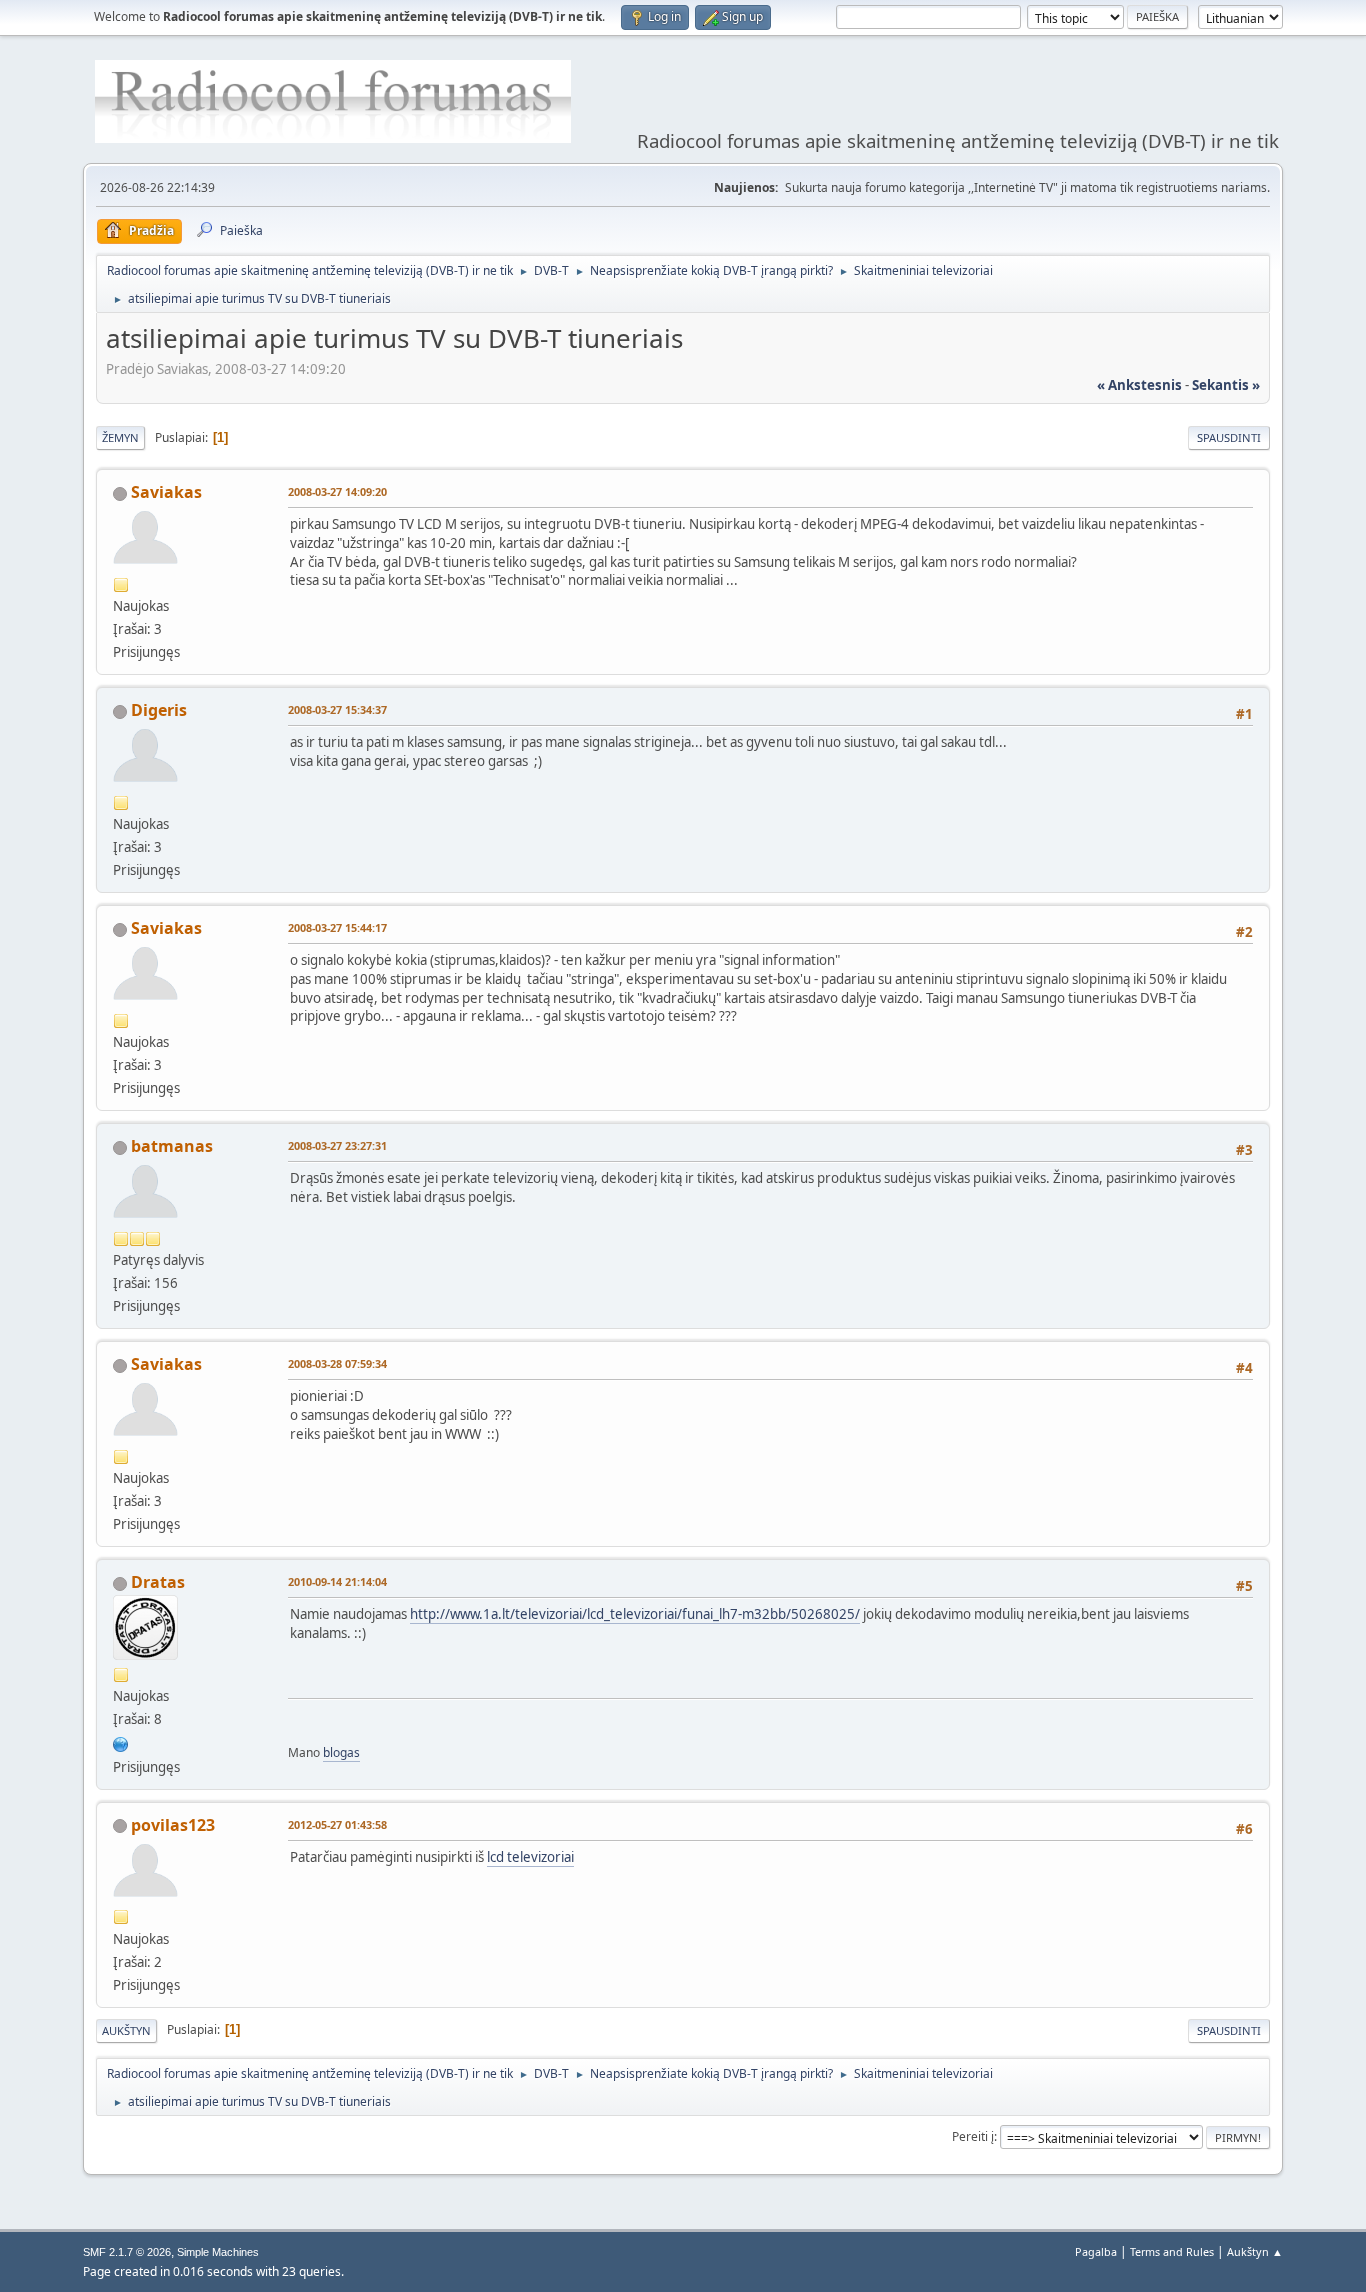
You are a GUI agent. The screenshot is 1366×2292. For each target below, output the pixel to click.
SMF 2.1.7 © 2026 (127, 2252)
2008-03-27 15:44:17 (337, 927)
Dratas (158, 1582)
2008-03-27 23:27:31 (337, 1145)
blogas (341, 1752)
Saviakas (166, 492)
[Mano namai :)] (121, 1742)
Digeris (159, 710)
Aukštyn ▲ (1255, 2251)
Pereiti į (973, 2136)
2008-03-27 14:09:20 (337, 491)
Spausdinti (1229, 437)
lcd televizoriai (530, 1857)
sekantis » (1226, 385)
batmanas (172, 1146)
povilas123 (173, 1825)
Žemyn (120, 437)
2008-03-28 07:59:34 (337, 1363)
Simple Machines (218, 2252)
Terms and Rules (1172, 2251)
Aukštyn (126, 2030)
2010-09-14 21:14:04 (337, 1581)
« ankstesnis (1139, 385)
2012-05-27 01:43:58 (337, 1824)
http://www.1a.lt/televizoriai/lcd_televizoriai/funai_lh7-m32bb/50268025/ (635, 1614)
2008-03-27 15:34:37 (337, 709)
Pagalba (1096, 2251)
